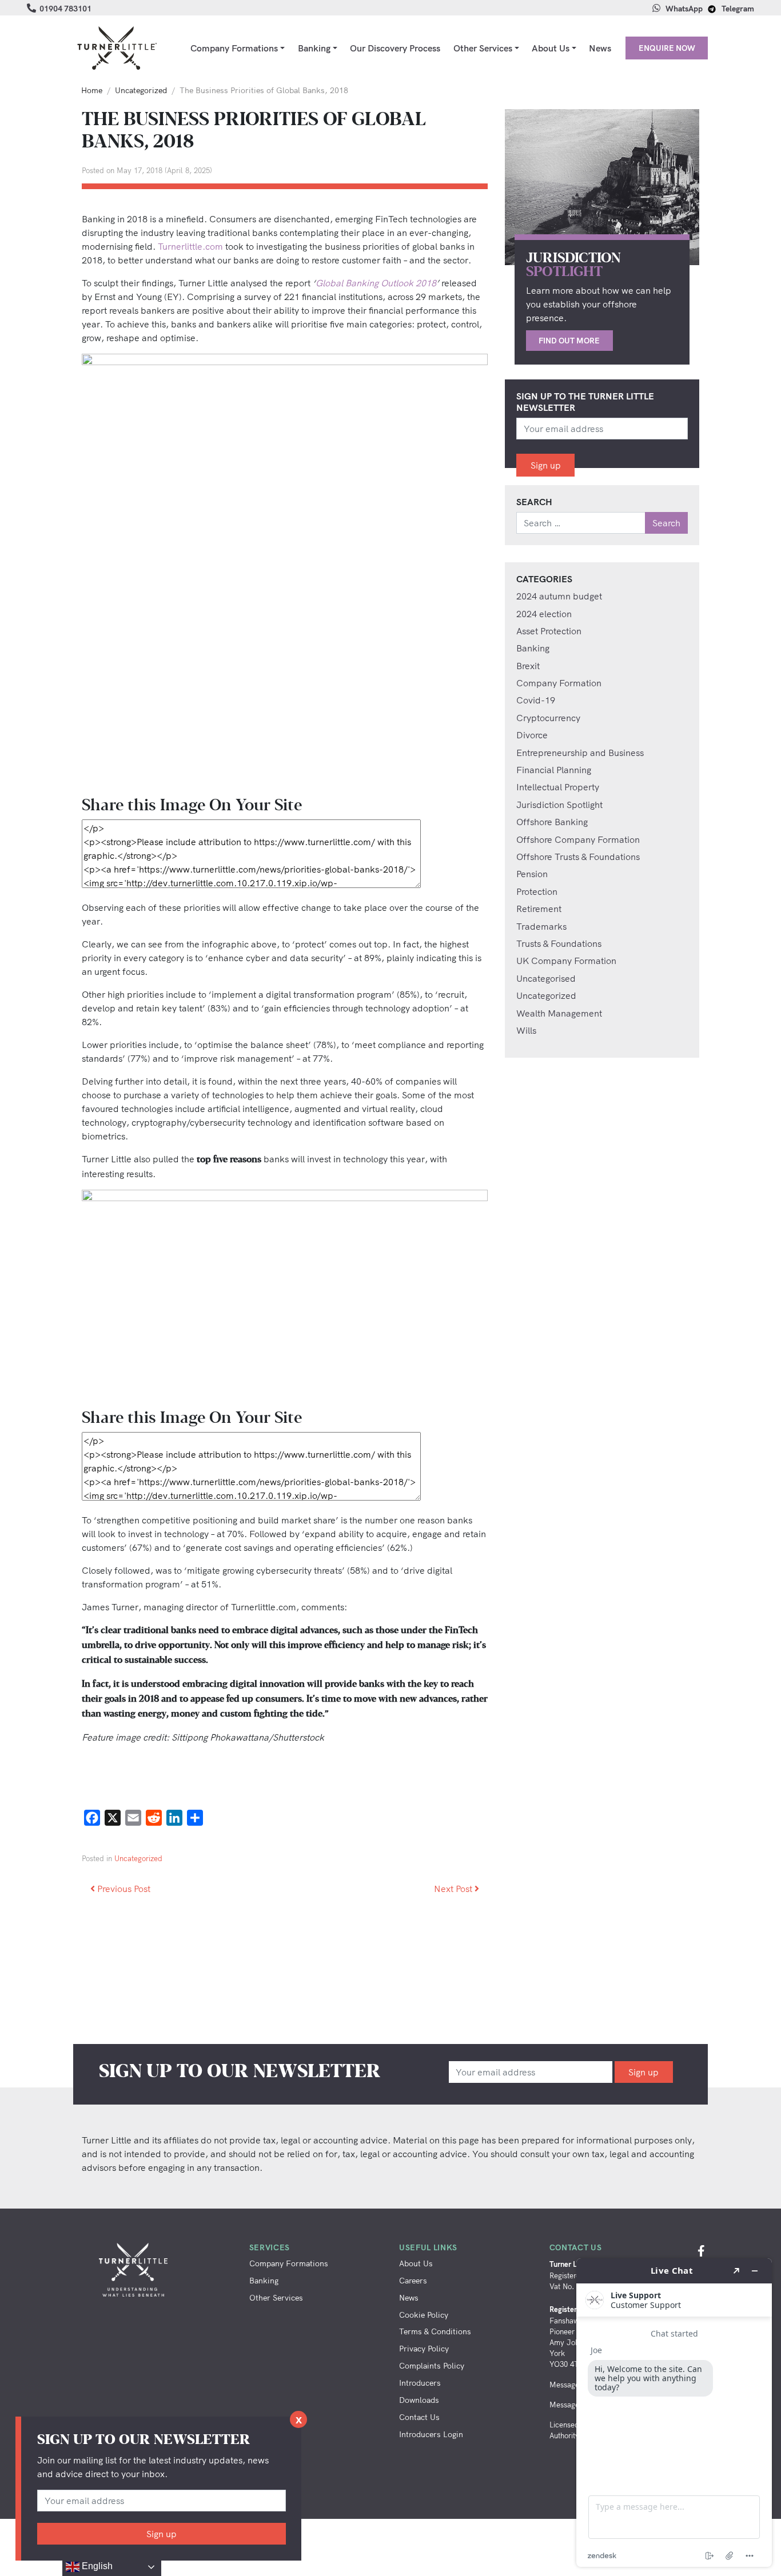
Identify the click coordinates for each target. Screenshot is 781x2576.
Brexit (528, 666)
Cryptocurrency (548, 718)
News (600, 48)
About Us (551, 48)
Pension (532, 874)
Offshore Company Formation (578, 839)
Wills (526, 1030)
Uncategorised (546, 978)
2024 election (544, 614)
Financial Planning (554, 770)
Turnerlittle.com (190, 246)
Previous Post (123, 1889)
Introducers (420, 2383)
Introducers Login (431, 2434)
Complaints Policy (432, 2365)
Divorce (532, 735)
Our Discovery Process (395, 48)
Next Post (454, 1889)
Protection (537, 891)
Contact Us (419, 2417)
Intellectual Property (558, 787)
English (96, 2566)
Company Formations (234, 48)
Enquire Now (667, 48)
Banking (314, 48)
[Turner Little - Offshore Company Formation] (116, 48)
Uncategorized (141, 90)
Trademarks (541, 926)
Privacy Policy (424, 2348)
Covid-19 (536, 700)
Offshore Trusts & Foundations (578, 857)
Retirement (539, 909)
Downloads (419, 2400)
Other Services (483, 48)
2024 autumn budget (559, 596)
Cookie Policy (424, 2315)
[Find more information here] (674, 2413)
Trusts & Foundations (559, 943)
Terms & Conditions (435, 2331)
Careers (413, 2280)
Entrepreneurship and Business (580, 753)
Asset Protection (549, 631)
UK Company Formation (566, 961)
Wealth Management (559, 1013)
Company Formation (559, 683)
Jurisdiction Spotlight (559, 805)
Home (92, 90)
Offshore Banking (552, 822)
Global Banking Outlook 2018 (376, 283)
